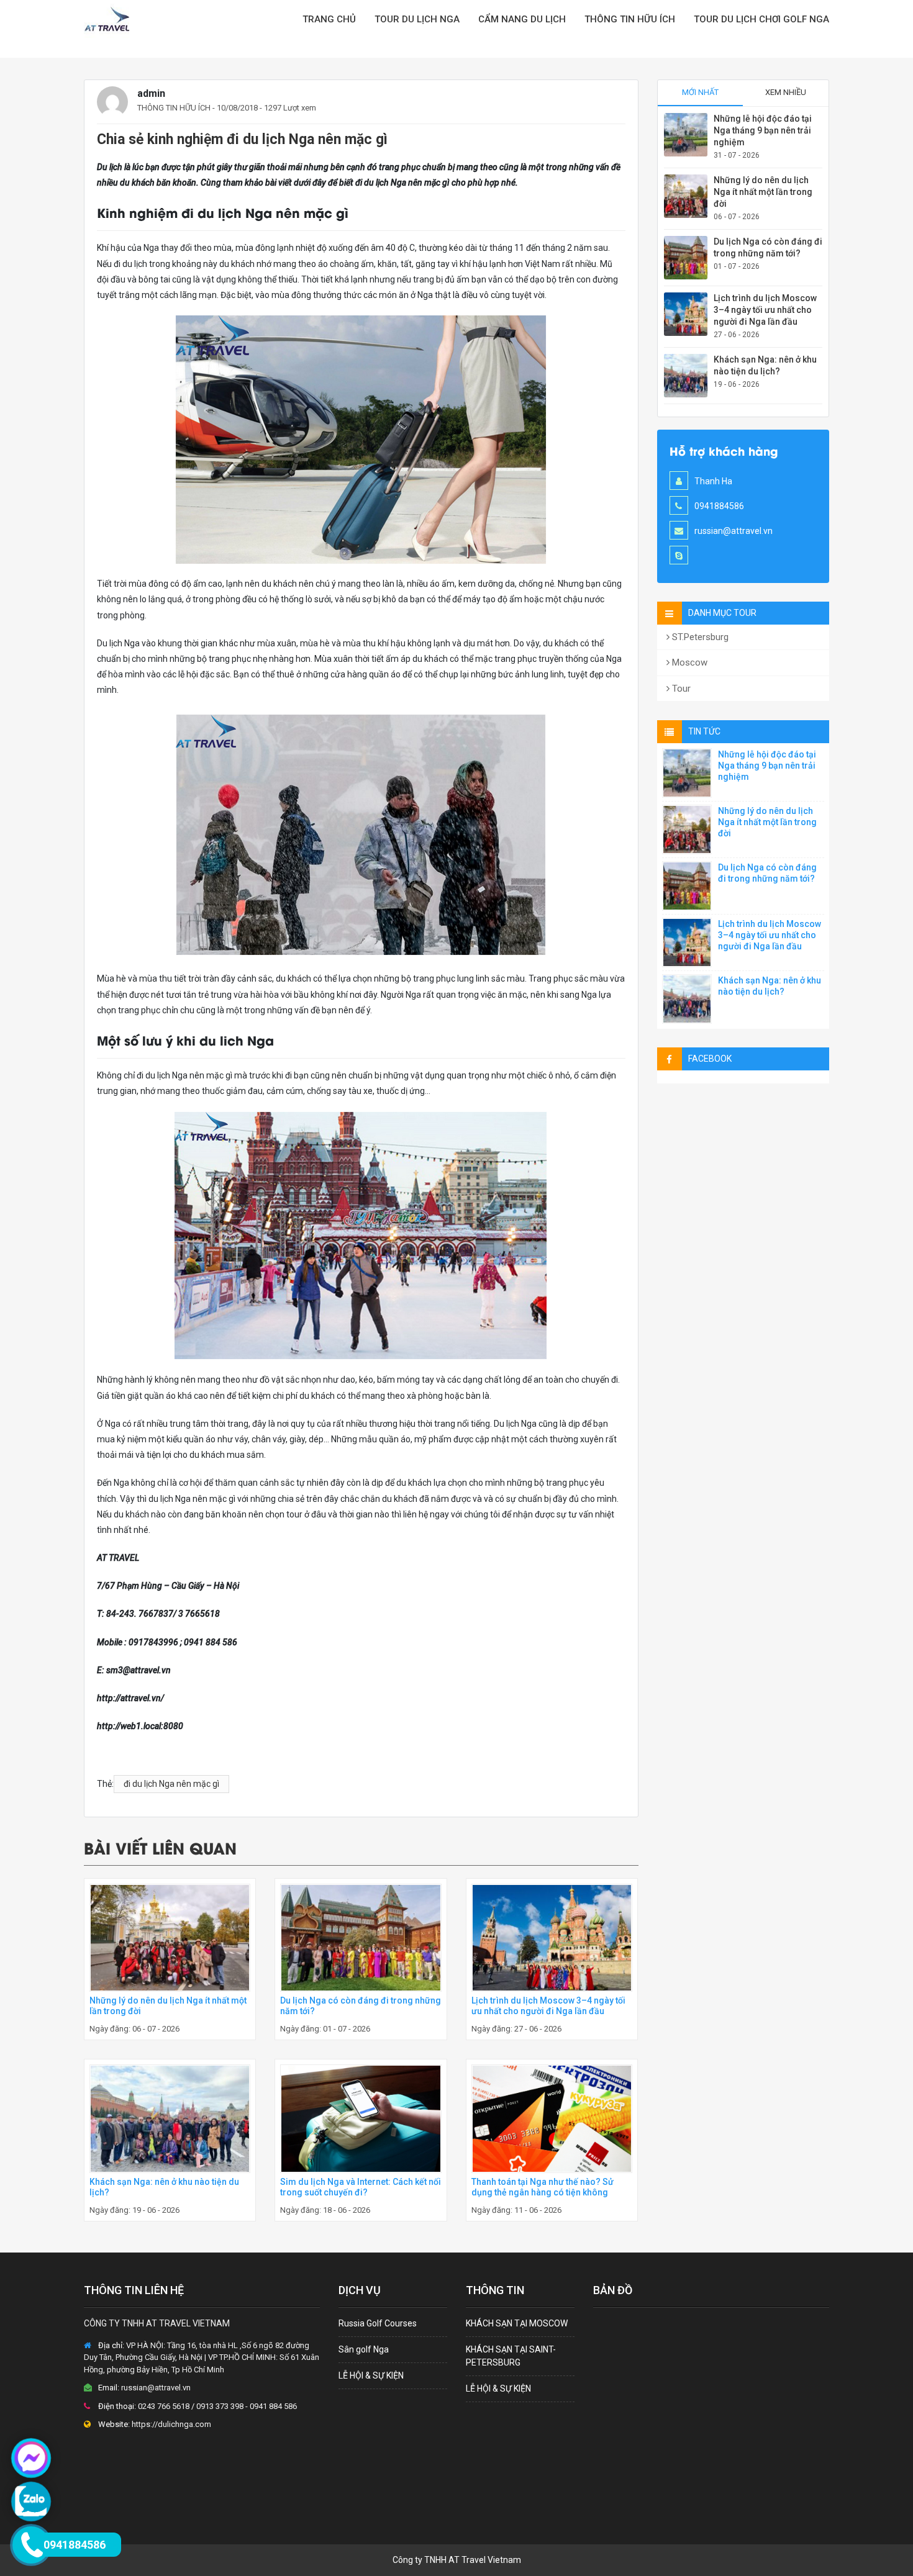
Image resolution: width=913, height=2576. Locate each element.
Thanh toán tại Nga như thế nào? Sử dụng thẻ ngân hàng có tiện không (543, 2187)
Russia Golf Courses (378, 2323)
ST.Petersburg (699, 637)
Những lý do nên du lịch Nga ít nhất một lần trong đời (763, 192)
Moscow (688, 662)
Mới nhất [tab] (700, 92)
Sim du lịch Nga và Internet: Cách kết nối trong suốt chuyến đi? (361, 2187)
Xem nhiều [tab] (786, 92)
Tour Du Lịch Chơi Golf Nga (761, 19)
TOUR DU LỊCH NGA (417, 19)
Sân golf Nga (364, 2349)
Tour (680, 689)
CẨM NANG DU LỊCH (522, 19)
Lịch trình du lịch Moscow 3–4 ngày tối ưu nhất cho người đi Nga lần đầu (548, 2006)
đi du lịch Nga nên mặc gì (171, 1784)
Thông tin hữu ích (630, 19)
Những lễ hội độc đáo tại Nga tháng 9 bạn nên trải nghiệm (763, 130)
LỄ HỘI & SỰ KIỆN (371, 2375)
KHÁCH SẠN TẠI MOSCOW (517, 2323)
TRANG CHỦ (329, 19)
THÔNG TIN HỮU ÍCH (174, 108)
